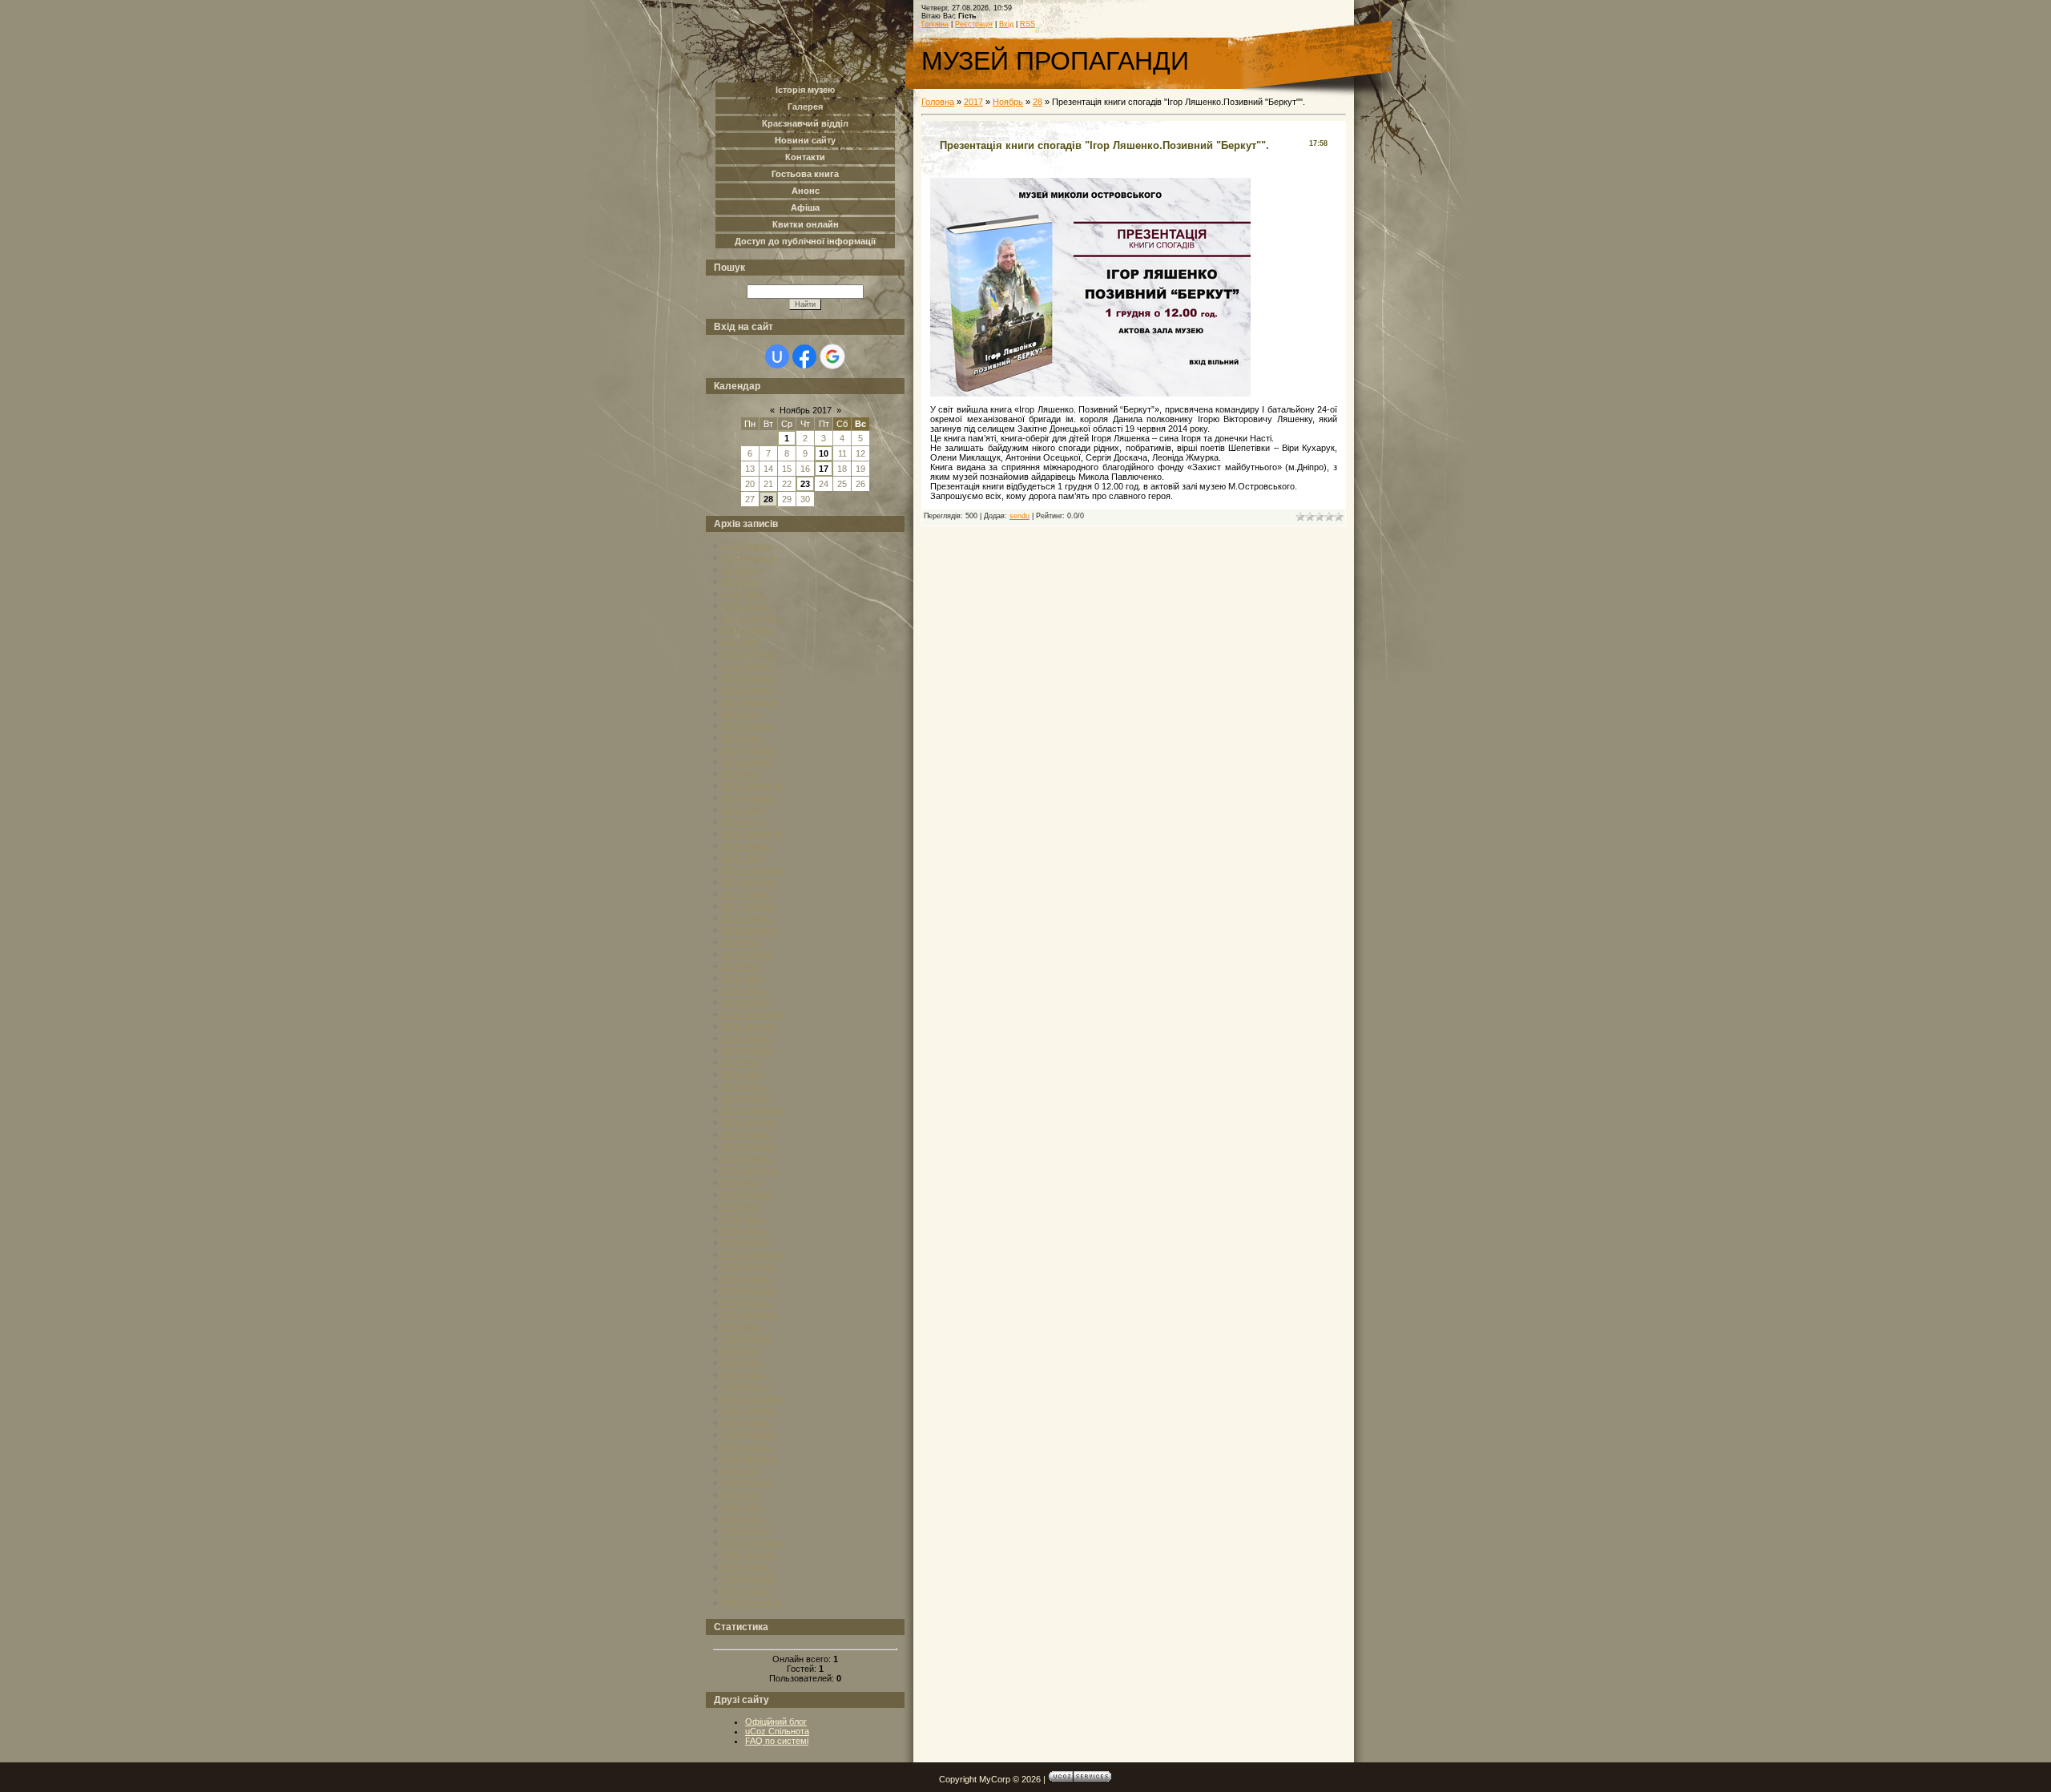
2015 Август (745, 822)
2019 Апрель (747, 1050)
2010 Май (740, 582)
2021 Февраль (749, 1315)
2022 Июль (743, 1519)
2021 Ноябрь (747, 1423)
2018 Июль (743, 990)
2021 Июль (743, 1375)
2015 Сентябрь (751, 834)
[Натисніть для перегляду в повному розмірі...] (1090, 393)
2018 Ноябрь (747, 1038)
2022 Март (742, 1471)
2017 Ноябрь (747, 894)
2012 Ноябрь (747, 666)
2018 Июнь (743, 978)
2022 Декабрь (749, 1579)
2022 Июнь (743, 1507)
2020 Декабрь (749, 1291)
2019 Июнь (743, 1074)
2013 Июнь (743, 738)
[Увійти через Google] (832, 356)
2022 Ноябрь (747, 1567)
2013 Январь (747, 690)
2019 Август (745, 1098)
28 (768, 499)
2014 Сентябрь (751, 786)
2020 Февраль (749, 1170)
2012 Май (740, 642)
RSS (1028, 24)
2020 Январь (747, 1158)
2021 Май (740, 1351)
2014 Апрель (747, 762)
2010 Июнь (743, 594)
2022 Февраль (749, 1459)
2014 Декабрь (749, 798)
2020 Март (742, 1182)
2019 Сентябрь (751, 1110)
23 (805, 484)
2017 (973, 102)
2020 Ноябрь (747, 1279)
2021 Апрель (747, 1339)
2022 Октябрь (749, 1555)
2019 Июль (743, 1086)
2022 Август (745, 1531)
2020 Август (745, 1242)
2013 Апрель (747, 726)
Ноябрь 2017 (806, 410)
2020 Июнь (743, 1218)
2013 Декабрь (749, 750)
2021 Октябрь (749, 1411)
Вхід (1006, 24)
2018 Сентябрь (751, 1014)
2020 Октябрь (749, 1266)
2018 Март (742, 942)
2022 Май (740, 1495)
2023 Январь (747, 1591)
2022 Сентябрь (751, 1543)
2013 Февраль (749, 702)
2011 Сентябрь (751, 618)
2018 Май (740, 966)
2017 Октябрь (749, 882)
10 (824, 453)
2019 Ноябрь (747, 1134)
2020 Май (740, 1206)
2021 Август (745, 1387)
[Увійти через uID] (777, 356)
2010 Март (742, 570)
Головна (935, 24)
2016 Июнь (743, 858)
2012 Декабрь (749, 678)
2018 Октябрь (749, 1026)
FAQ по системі (777, 1741)
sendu (1019, 516)
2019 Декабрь (749, 1146)
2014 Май (740, 774)
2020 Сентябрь (751, 1254)
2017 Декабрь (749, 906)
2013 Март (742, 714)
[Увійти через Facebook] (804, 356)
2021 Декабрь (749, 1435)
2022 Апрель (747, 1483)
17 (824, 469)
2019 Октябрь (749, 1122)
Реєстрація (974, 24)
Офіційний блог (776, 1722)
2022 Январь (747, 1447)
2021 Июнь (743, 1363)
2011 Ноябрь (747, 630)
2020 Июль (743, 1230)
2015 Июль (743, 810)
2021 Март (742, 1327)
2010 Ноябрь (747, 606)
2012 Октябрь (749, 654)
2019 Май (740, 1062)
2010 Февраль (749, 558)
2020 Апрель (747, 1194)
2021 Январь (747, 1303)
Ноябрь (1008, 102)
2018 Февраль (749, 930)
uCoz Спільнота (777, 1731)
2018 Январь (747, 918)
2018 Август (745, 1002)
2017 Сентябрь (751, 870)
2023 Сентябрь (751, 1603)
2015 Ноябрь (747, 846)
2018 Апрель (747, 954)
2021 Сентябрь (751, 1399)
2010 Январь (747, 546)
